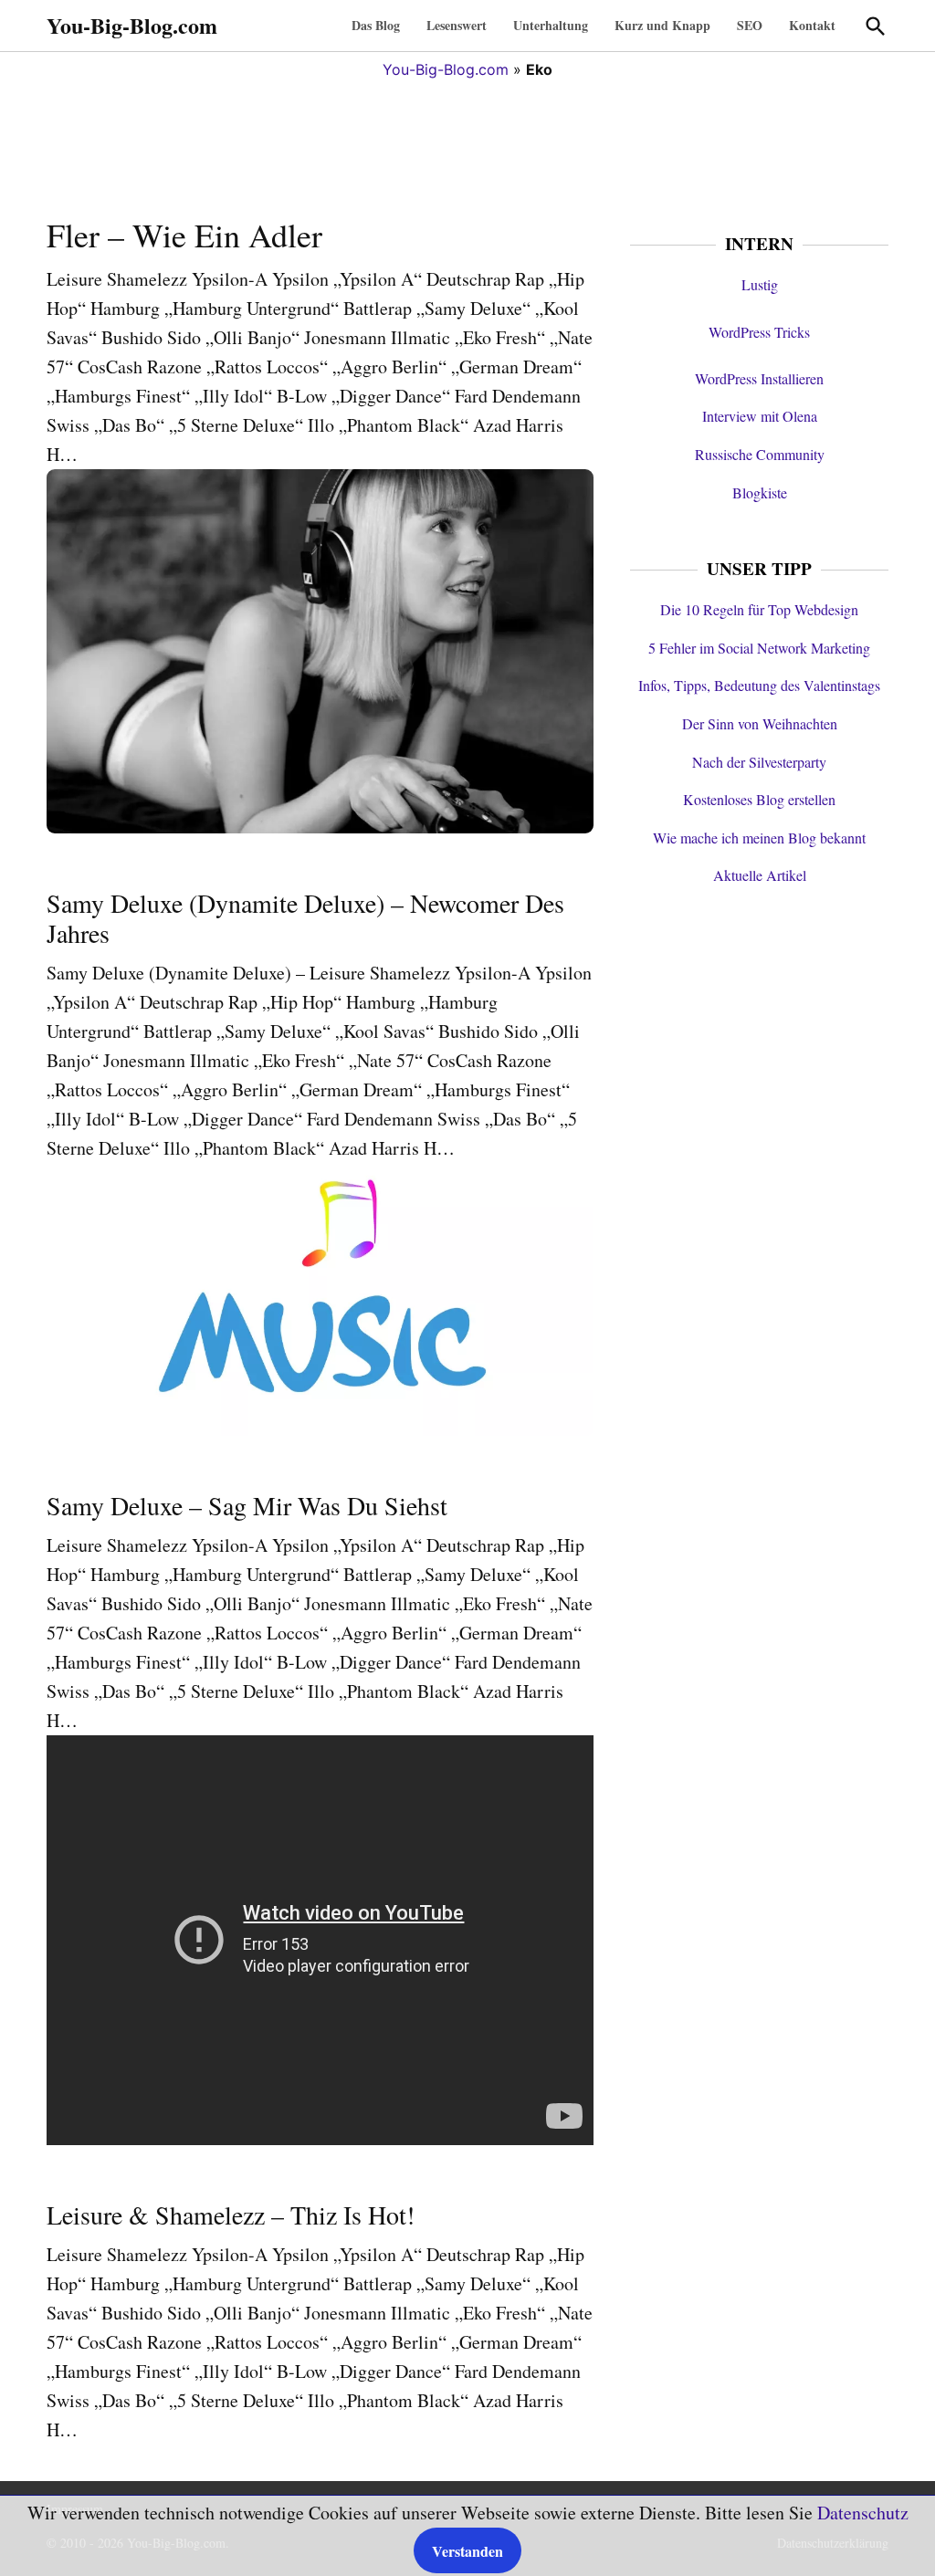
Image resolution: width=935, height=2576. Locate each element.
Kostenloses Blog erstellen (759, 799)
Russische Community (760, 454)
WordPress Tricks (759, 332)
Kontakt (812, 25)
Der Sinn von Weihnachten (760, 723)
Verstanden (467, 2551)
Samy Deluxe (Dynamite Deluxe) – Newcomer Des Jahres (305, 918)
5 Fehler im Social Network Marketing (759, 648)
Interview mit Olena (760, 416)
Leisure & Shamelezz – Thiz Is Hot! (231, 2215)
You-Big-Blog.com (132, 25)
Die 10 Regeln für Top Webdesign (759, 609)
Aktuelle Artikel (760, 875)
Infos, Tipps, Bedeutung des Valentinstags (759, 685)
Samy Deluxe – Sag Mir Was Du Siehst (247, 1505)
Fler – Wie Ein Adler (184, 235)
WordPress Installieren (759, 378)
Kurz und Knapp (662, 25)
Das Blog (376, 25)
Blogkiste (760, 492)
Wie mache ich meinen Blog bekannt (759, 838)
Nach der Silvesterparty (759, 762)
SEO (750, 25)
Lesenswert (457, 25)
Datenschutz (863, 2513)
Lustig (760, 284)
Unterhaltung (551, 25)
